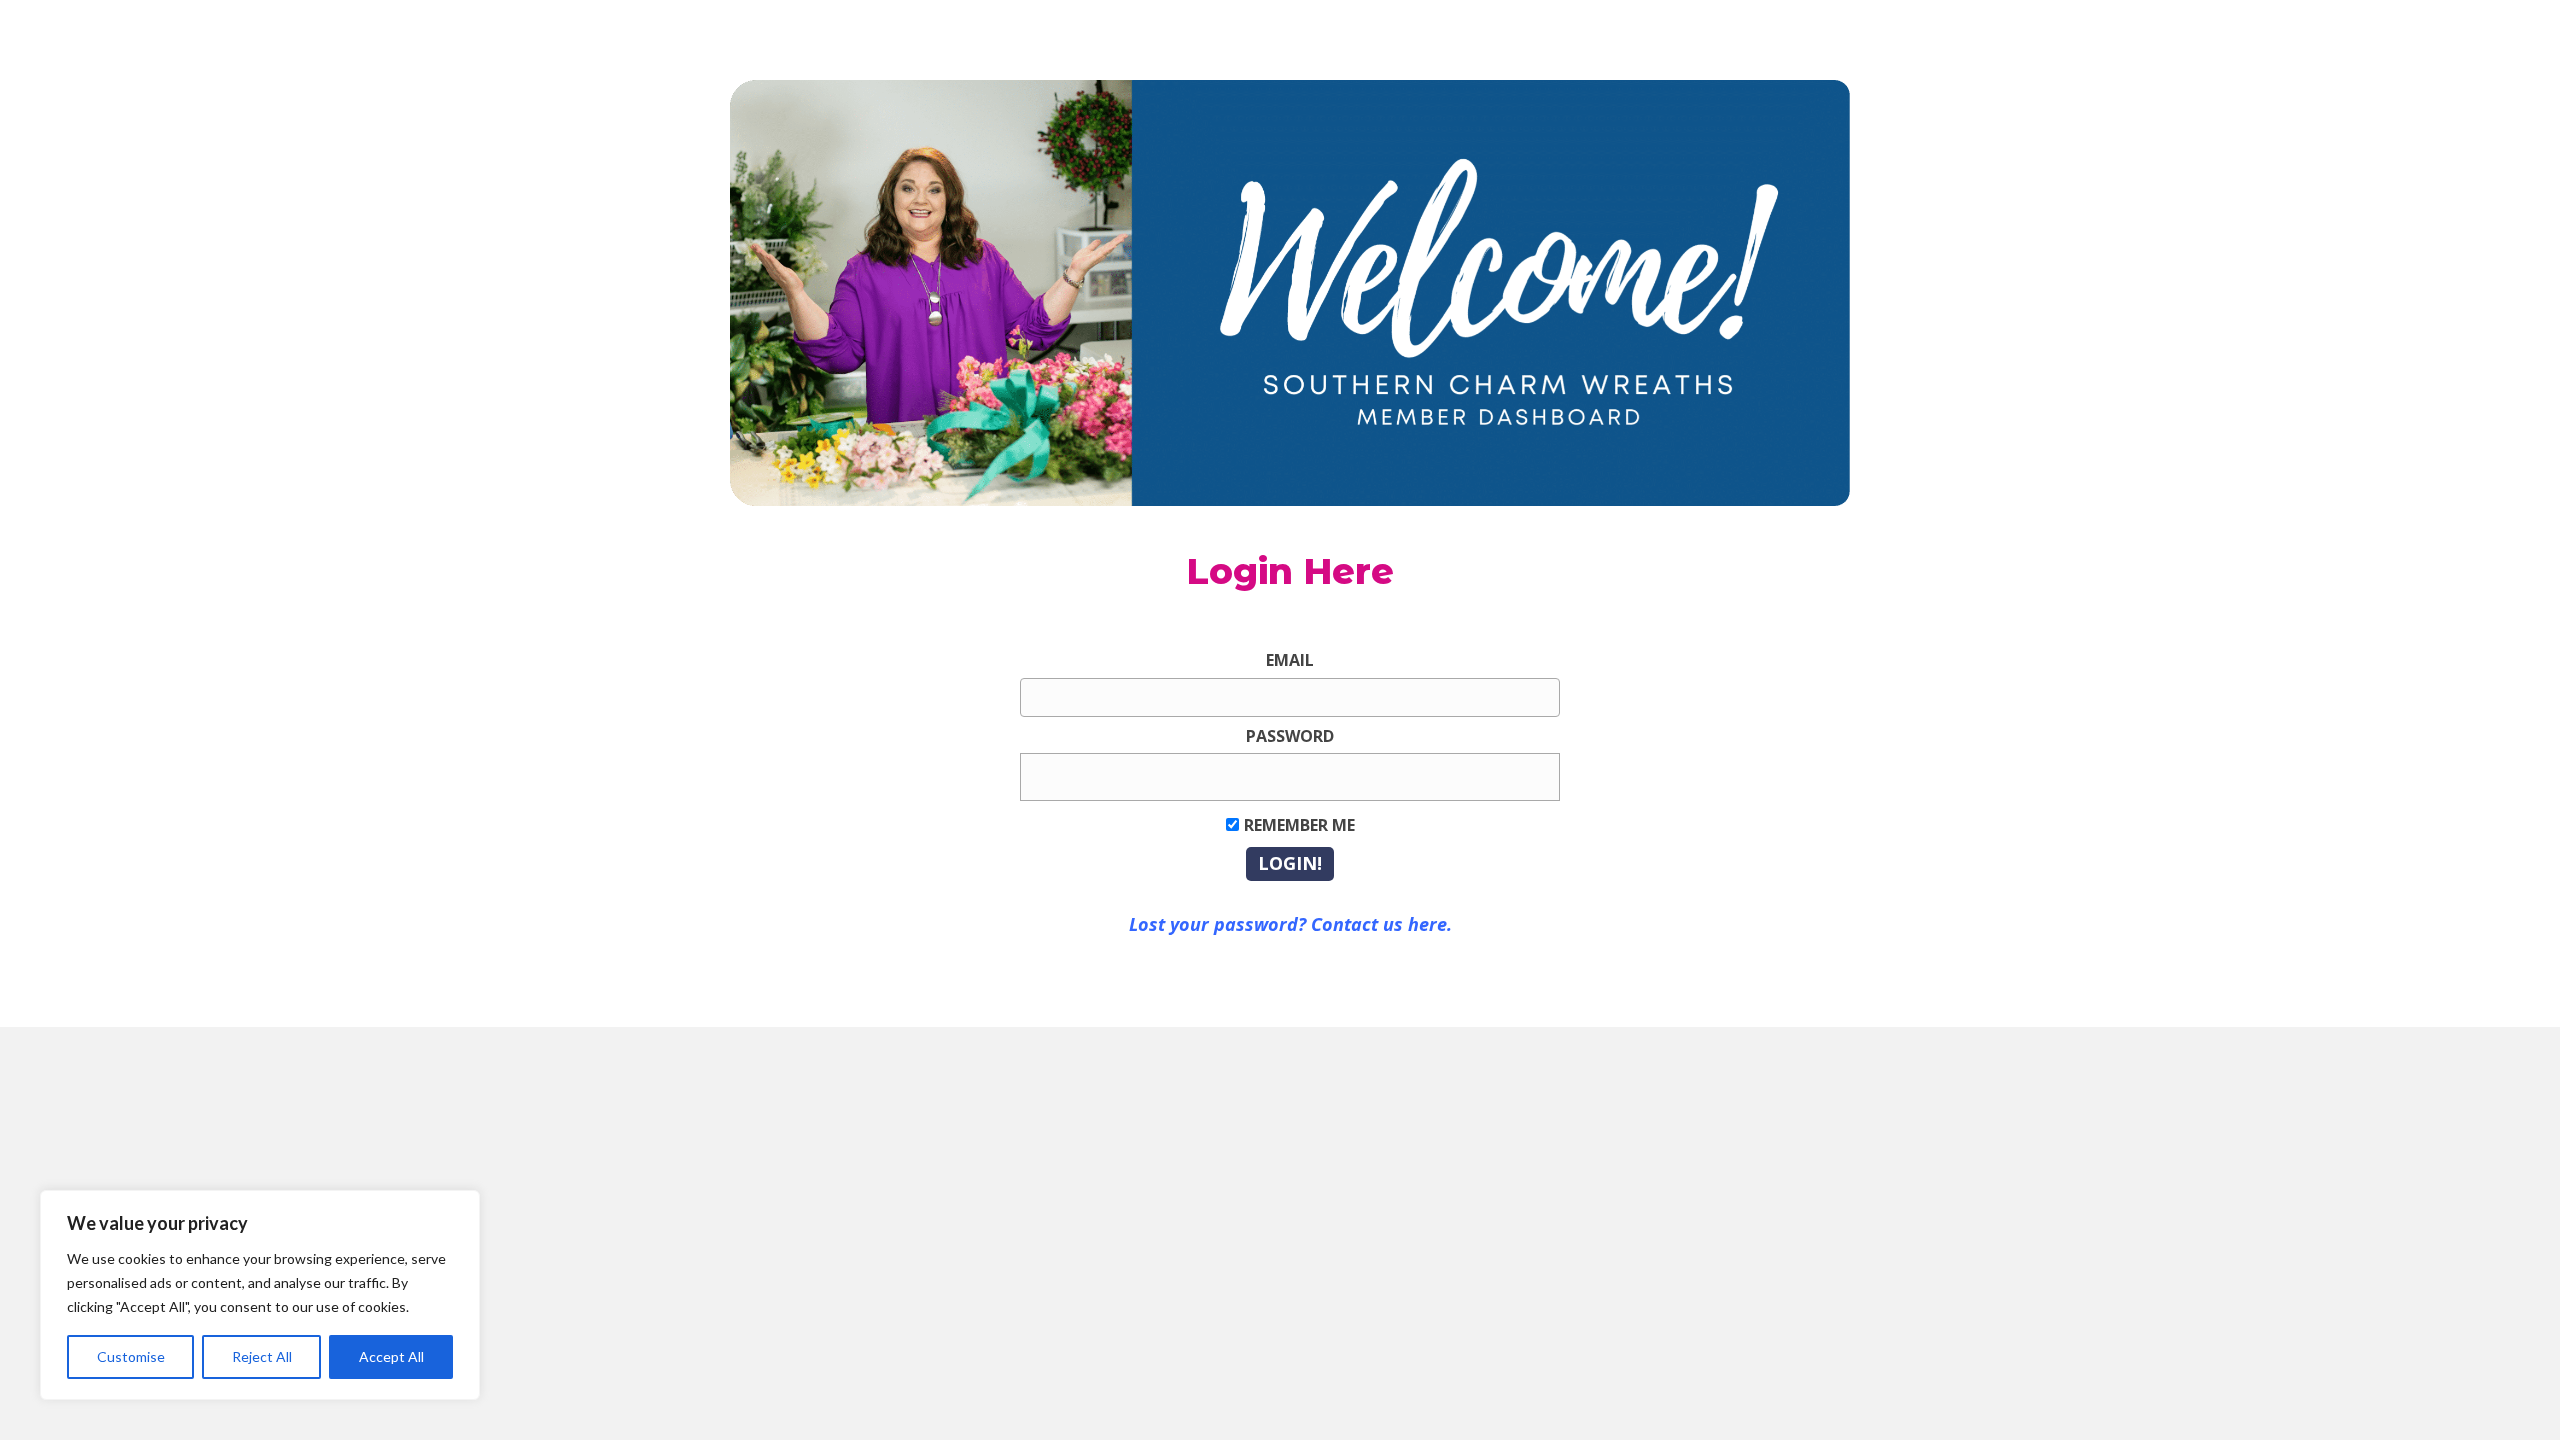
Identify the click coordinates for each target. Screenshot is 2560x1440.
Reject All (262, 1356)
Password (1290, 736)
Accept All (391, 1356)
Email (1290, 660)
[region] (260, 1295)
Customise (131, 1356)
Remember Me (1299, 825)
